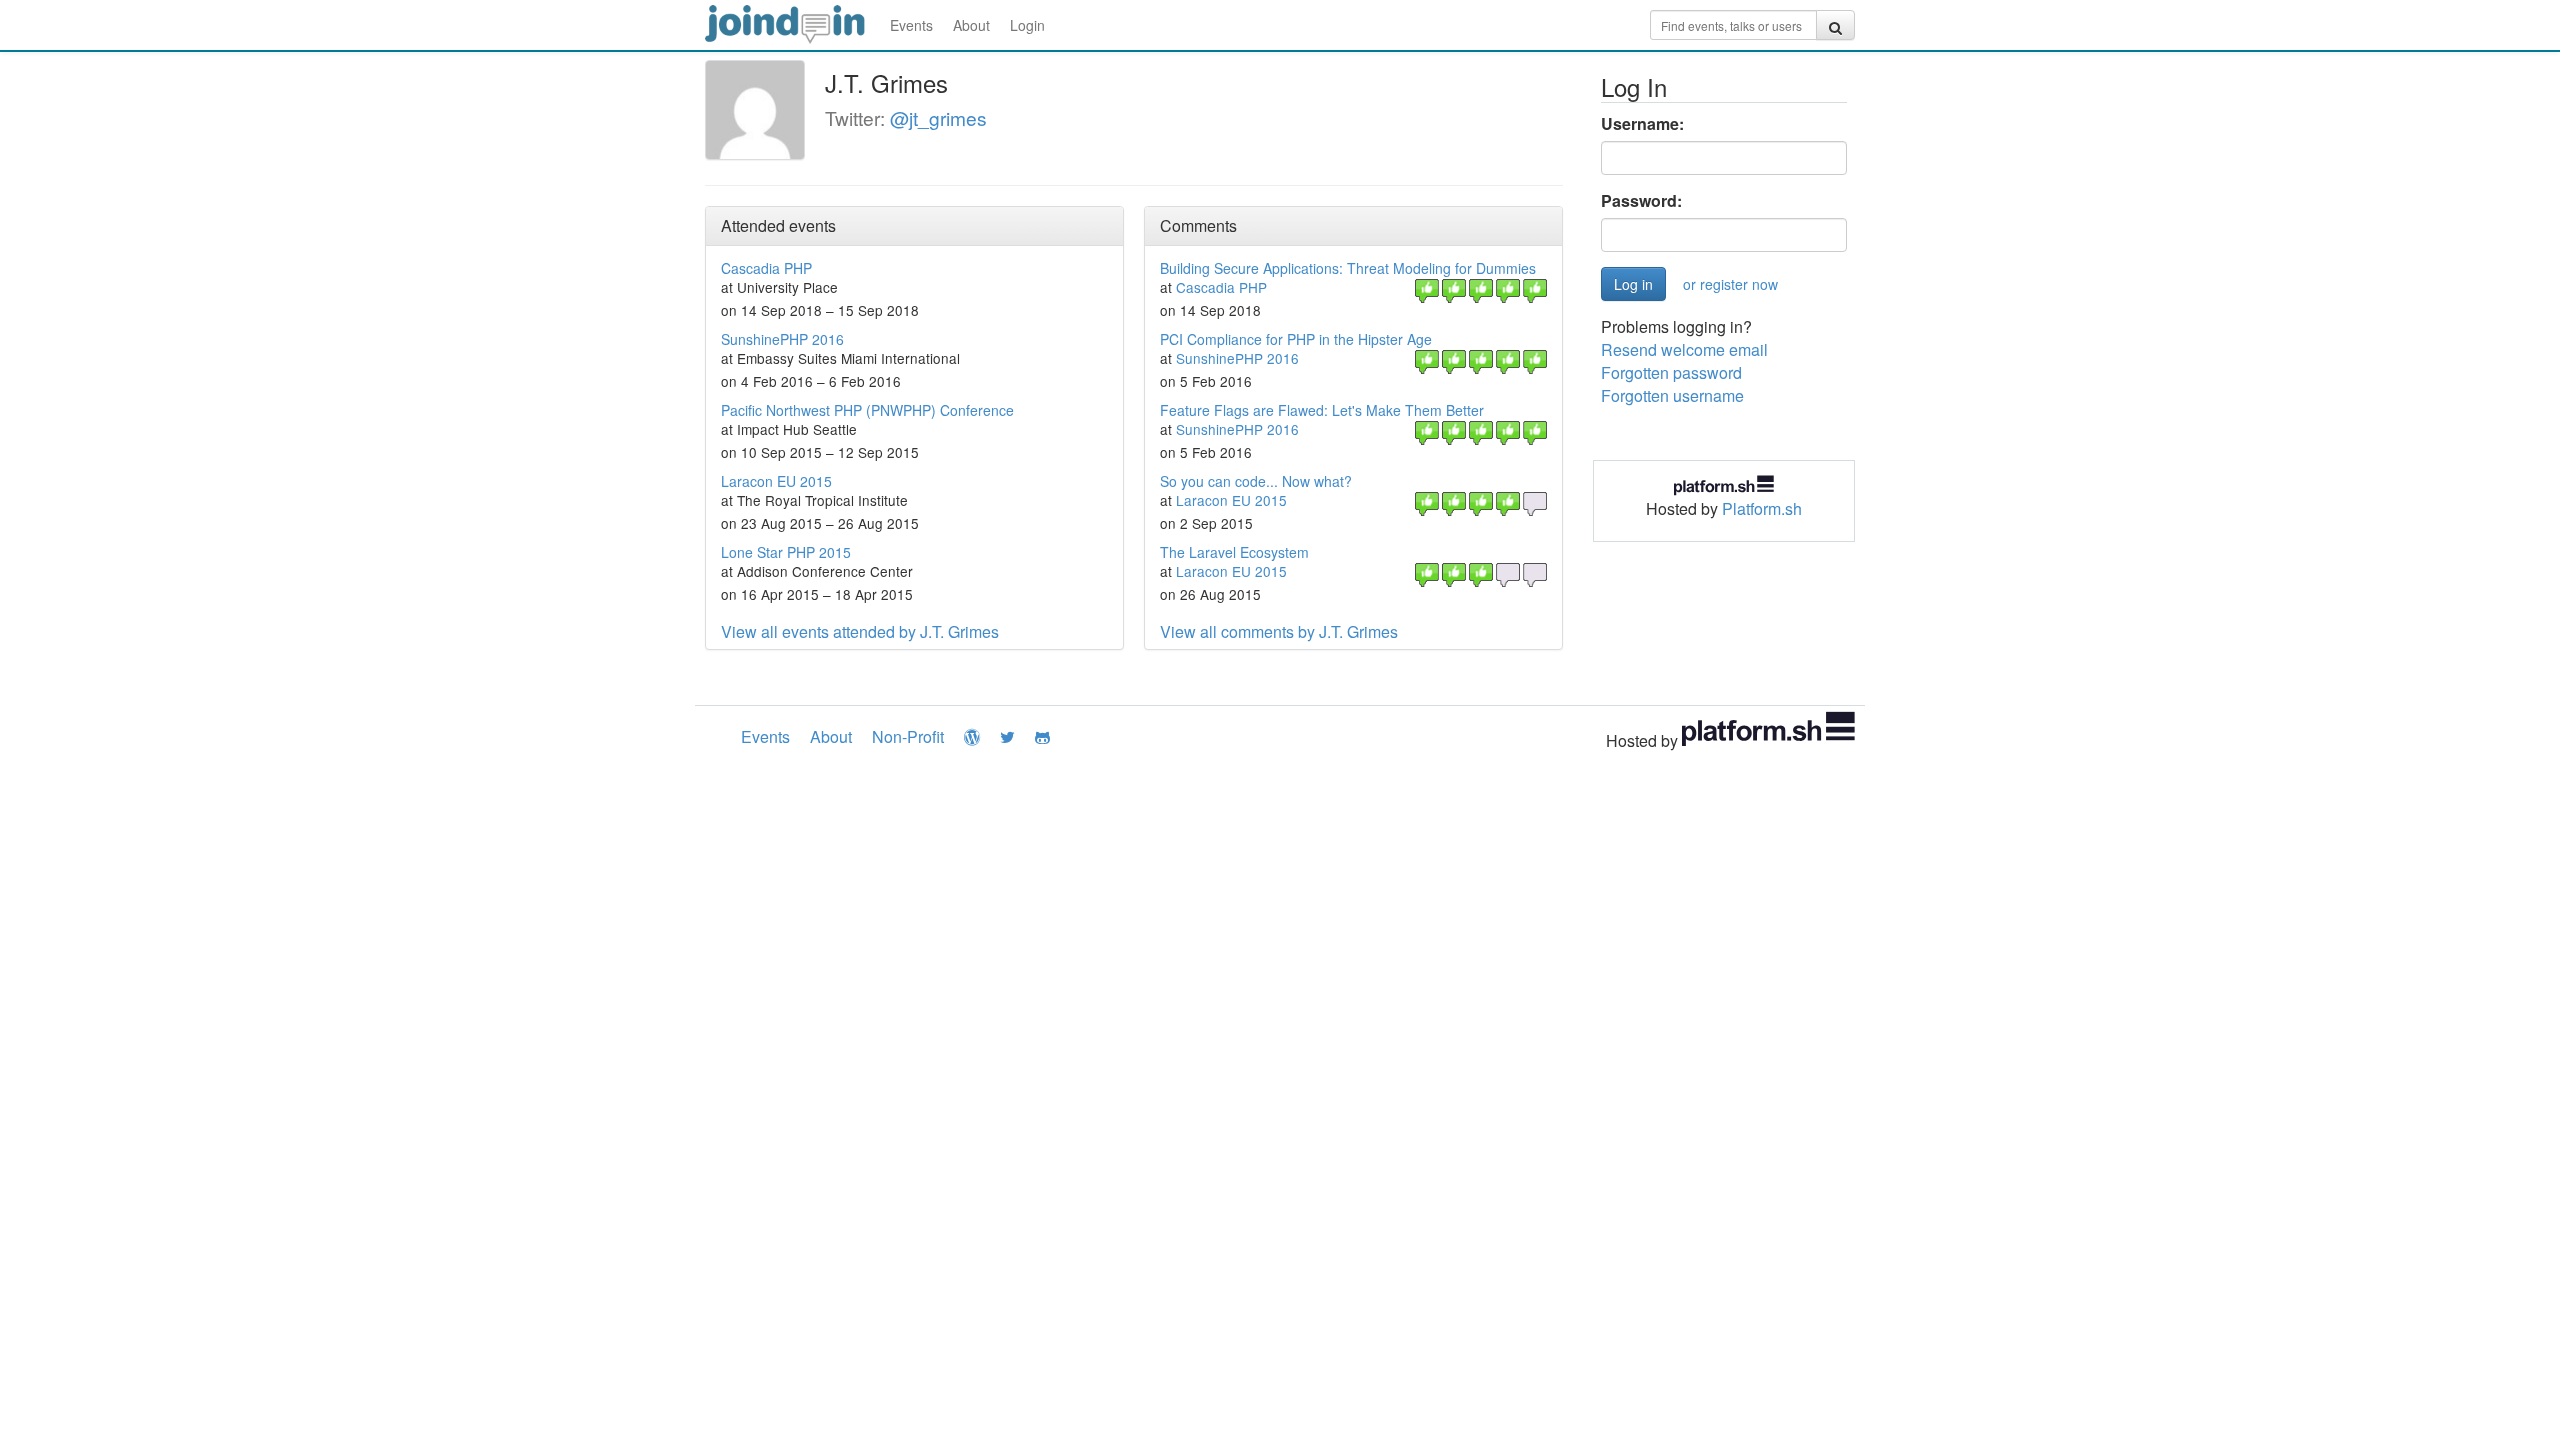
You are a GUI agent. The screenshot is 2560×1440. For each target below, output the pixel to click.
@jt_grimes (938, 117)
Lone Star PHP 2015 (786, 552)
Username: (1642, 124)
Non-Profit (908, 736)
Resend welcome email (1684, 349)
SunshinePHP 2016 (782, 339)
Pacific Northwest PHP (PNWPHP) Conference (867, 410)
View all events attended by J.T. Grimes (860, 631)
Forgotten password (1671, 372)
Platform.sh (1762, 508)
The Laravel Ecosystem (1234, 552)
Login (1027, 25)
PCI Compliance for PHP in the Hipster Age (1296, 339)
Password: (1641, 201)
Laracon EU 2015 (776, 481)
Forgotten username (1672, 395)
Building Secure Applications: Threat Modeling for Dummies (1348, 268)
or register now (1730, 284)
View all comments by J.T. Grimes (1279, 631)
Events (911, 25)
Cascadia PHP (766, 268)
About (971, 25)
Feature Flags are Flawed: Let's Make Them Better (1322, 410)
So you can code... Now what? (1256, 481)
